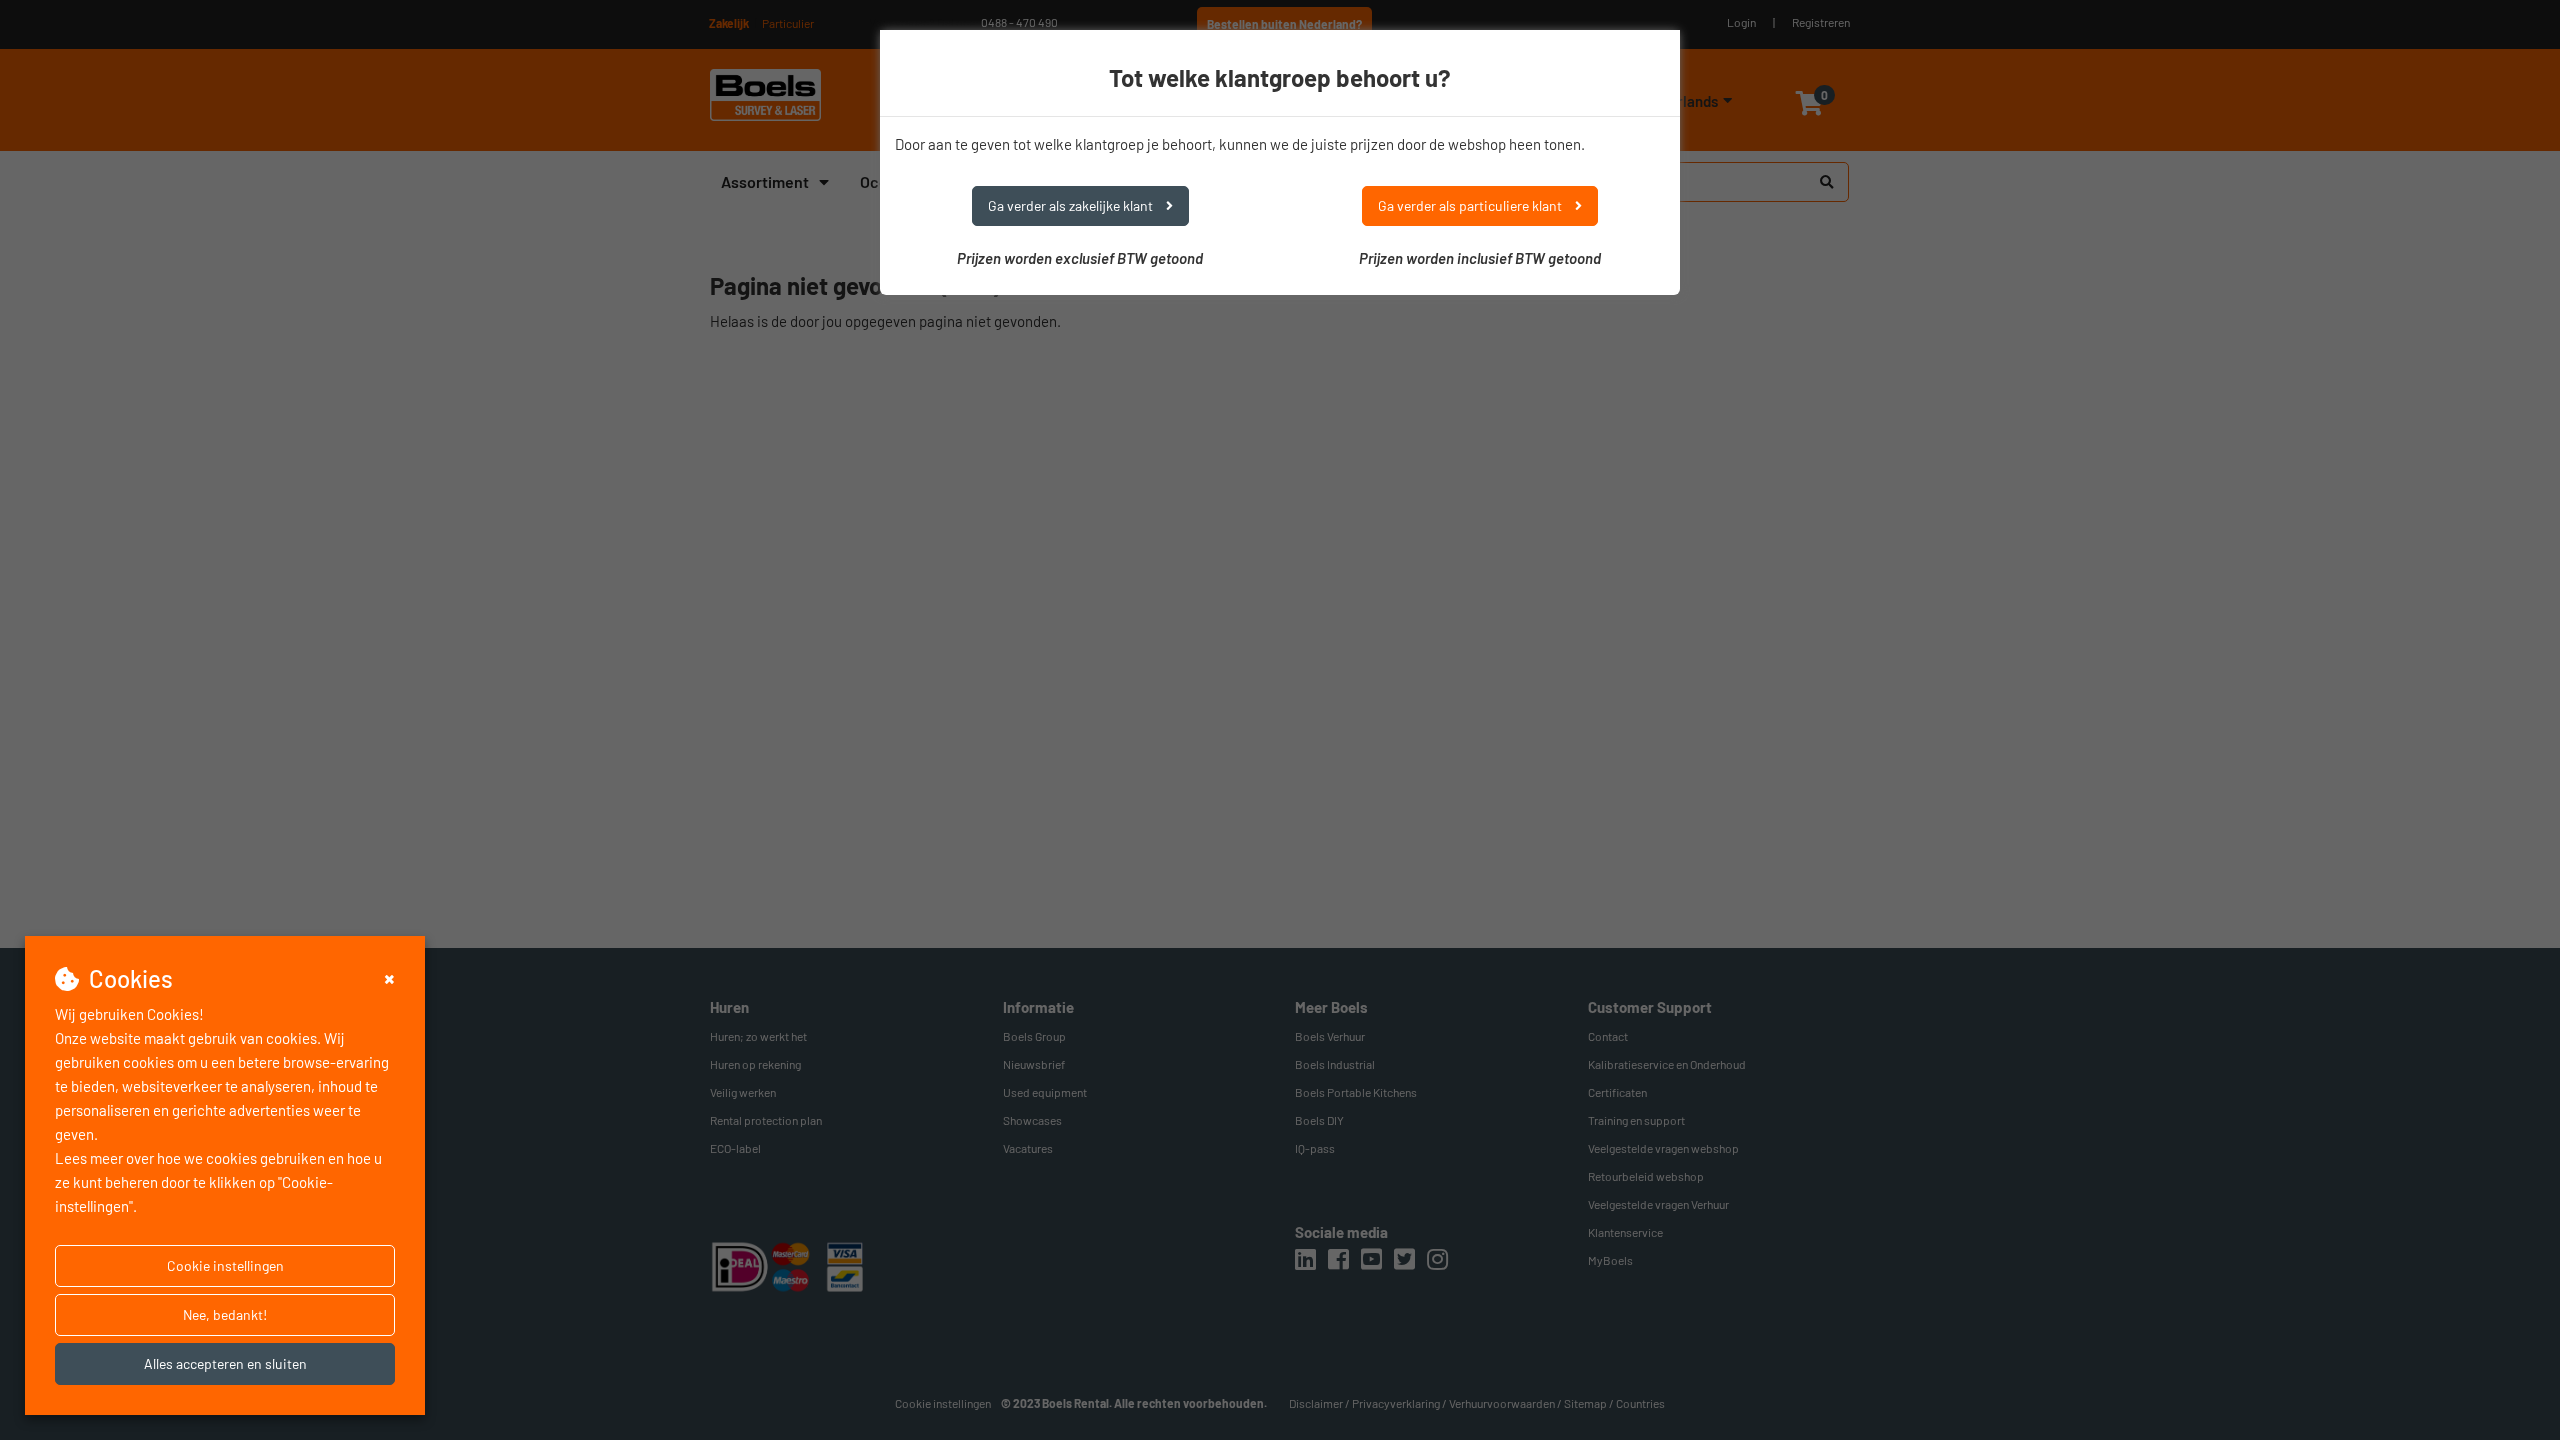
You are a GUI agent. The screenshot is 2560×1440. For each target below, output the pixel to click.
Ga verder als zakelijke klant (1072, 205)
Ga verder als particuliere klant (1471, 205)
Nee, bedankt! (225, 1314)
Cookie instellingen (225, 1265)
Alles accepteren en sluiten (225, 1363)
